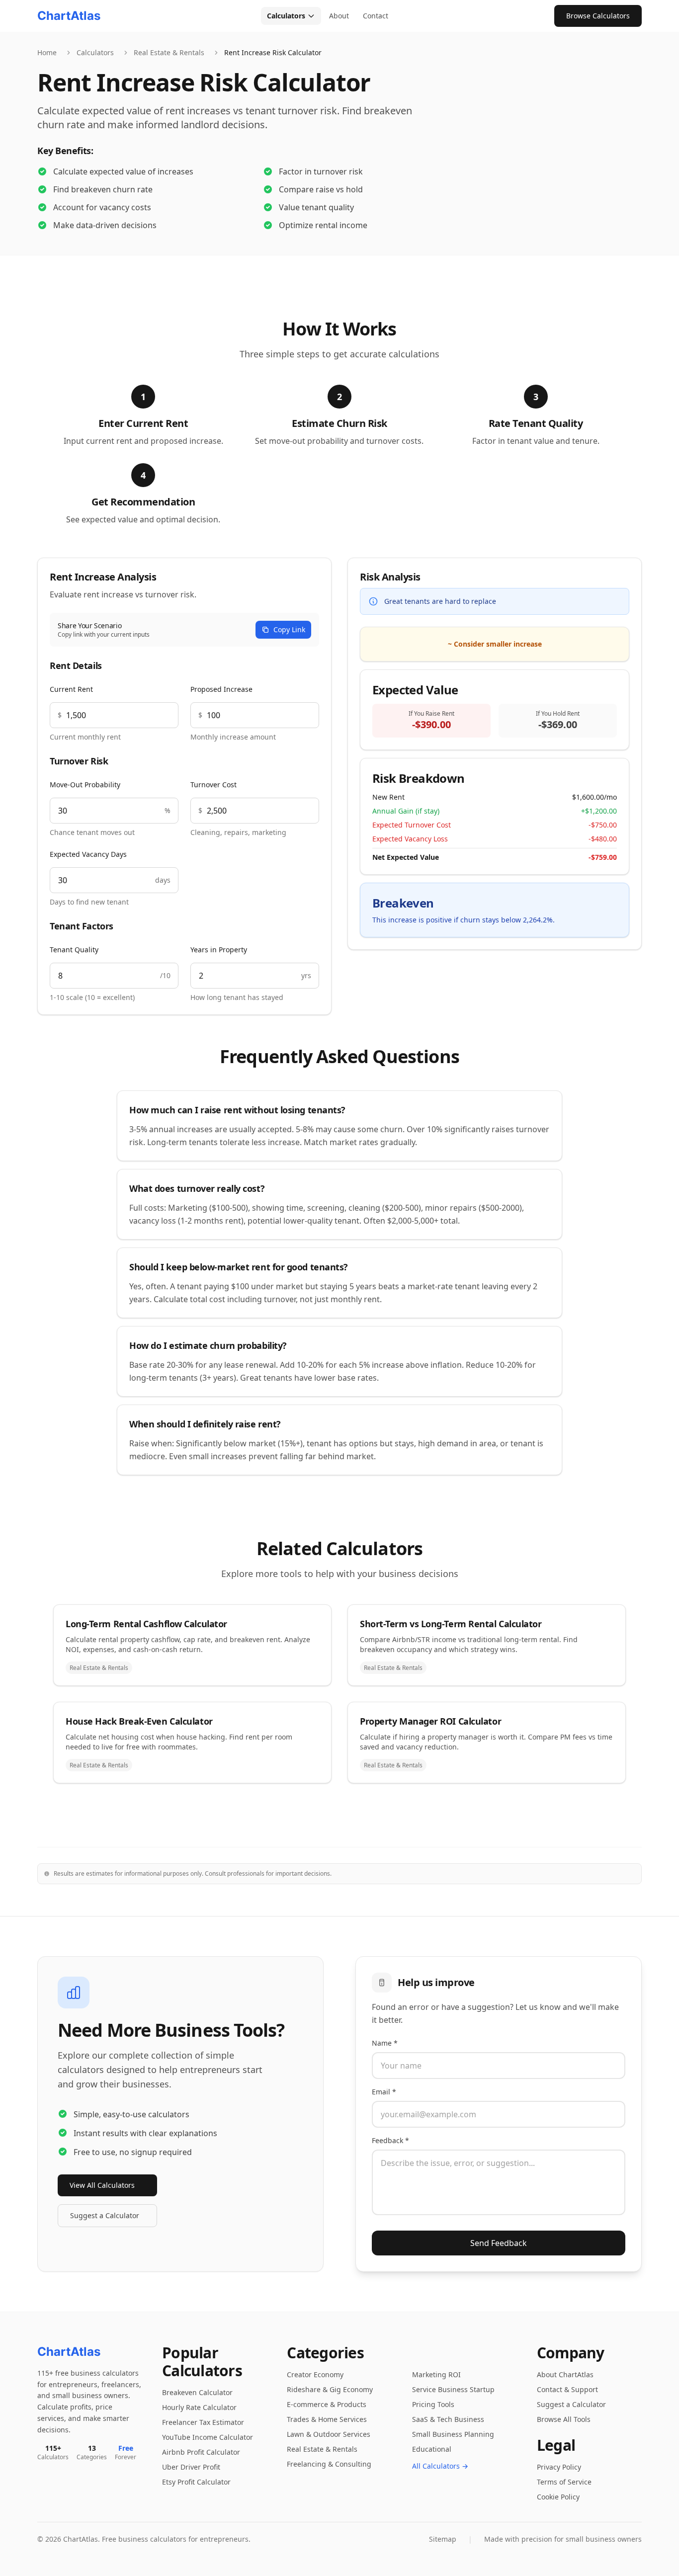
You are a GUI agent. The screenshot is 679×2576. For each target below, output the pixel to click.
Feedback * (390, 2140)
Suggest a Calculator (105, 2215)
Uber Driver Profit (191, 2467)
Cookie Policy (558, 2497)
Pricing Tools (433, 2404)
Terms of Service (564, 2482)
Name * (385, 2043)
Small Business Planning (453, 2434)
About (339, 16)
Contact (376, 16)
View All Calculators (102, 2185)
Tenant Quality (74, 950)
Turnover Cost (213, 785)
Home (47, 52)
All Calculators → (440, 2466)
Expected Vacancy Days (88, 854)
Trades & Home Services (327, 2419)
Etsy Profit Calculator (196, 2482)
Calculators (286, 16)
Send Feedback (499, 2243)
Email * (384, 2092)
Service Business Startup (453, 2389)
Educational (432, 2449)
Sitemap (443, 2539)
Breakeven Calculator (197, 2392)
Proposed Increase (221, 689)
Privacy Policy (559, 2467)
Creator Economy (315, 2374)
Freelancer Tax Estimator (203, 2422)
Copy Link (289, 629)
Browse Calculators (598, 16)
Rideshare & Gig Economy (330, 2389)
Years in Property (219, 950)
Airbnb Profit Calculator (201, 2452)
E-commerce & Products (327, 2404)
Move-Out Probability (85, 785)
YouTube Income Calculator (208, 2437)
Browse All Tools (564, 2419)
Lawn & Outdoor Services (329, 2434)
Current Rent (71, 689)
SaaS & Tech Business (448, 2419)
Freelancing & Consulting (329, 2464)
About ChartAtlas (565, 2374)
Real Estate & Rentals (169, 52)
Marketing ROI (436, 2374)
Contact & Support (567, 2389)
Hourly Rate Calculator (199, 2407)
